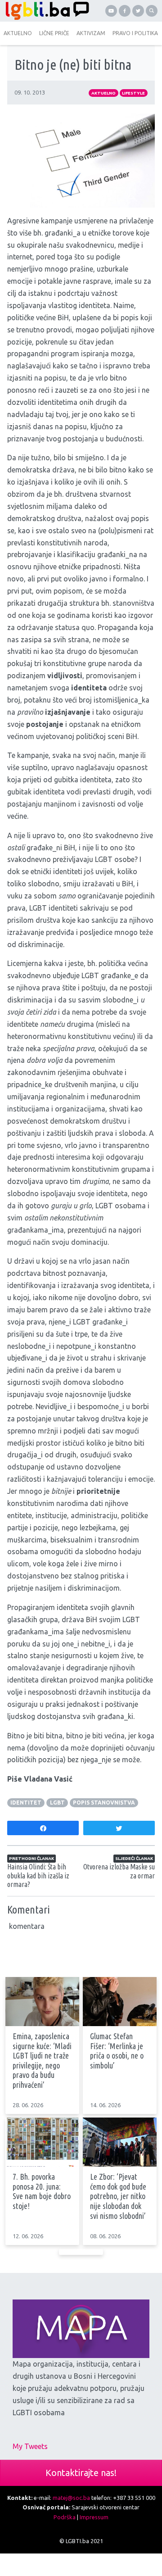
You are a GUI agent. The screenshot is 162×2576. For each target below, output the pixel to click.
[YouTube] (111, 11)
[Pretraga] (152, 11)
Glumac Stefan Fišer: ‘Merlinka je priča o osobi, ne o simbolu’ (117, 2051)
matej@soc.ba (71, 2498)
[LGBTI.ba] (45, 11)
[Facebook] (125, 11)
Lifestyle (133, 93)
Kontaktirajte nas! (81, 2473)
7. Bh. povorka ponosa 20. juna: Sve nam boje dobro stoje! (42, 2191)
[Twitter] (138, 11)
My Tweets (30, 2446)
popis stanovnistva (104, 1803)
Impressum (94, 2517)
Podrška (65, 2517)
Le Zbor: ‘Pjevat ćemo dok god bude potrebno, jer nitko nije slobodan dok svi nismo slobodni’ (118, 2196)
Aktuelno (103, 93)
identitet (26, 1803)
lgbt (57, 1803)
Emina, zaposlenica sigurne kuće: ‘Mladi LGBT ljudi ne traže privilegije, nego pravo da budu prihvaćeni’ (42, 2060)
